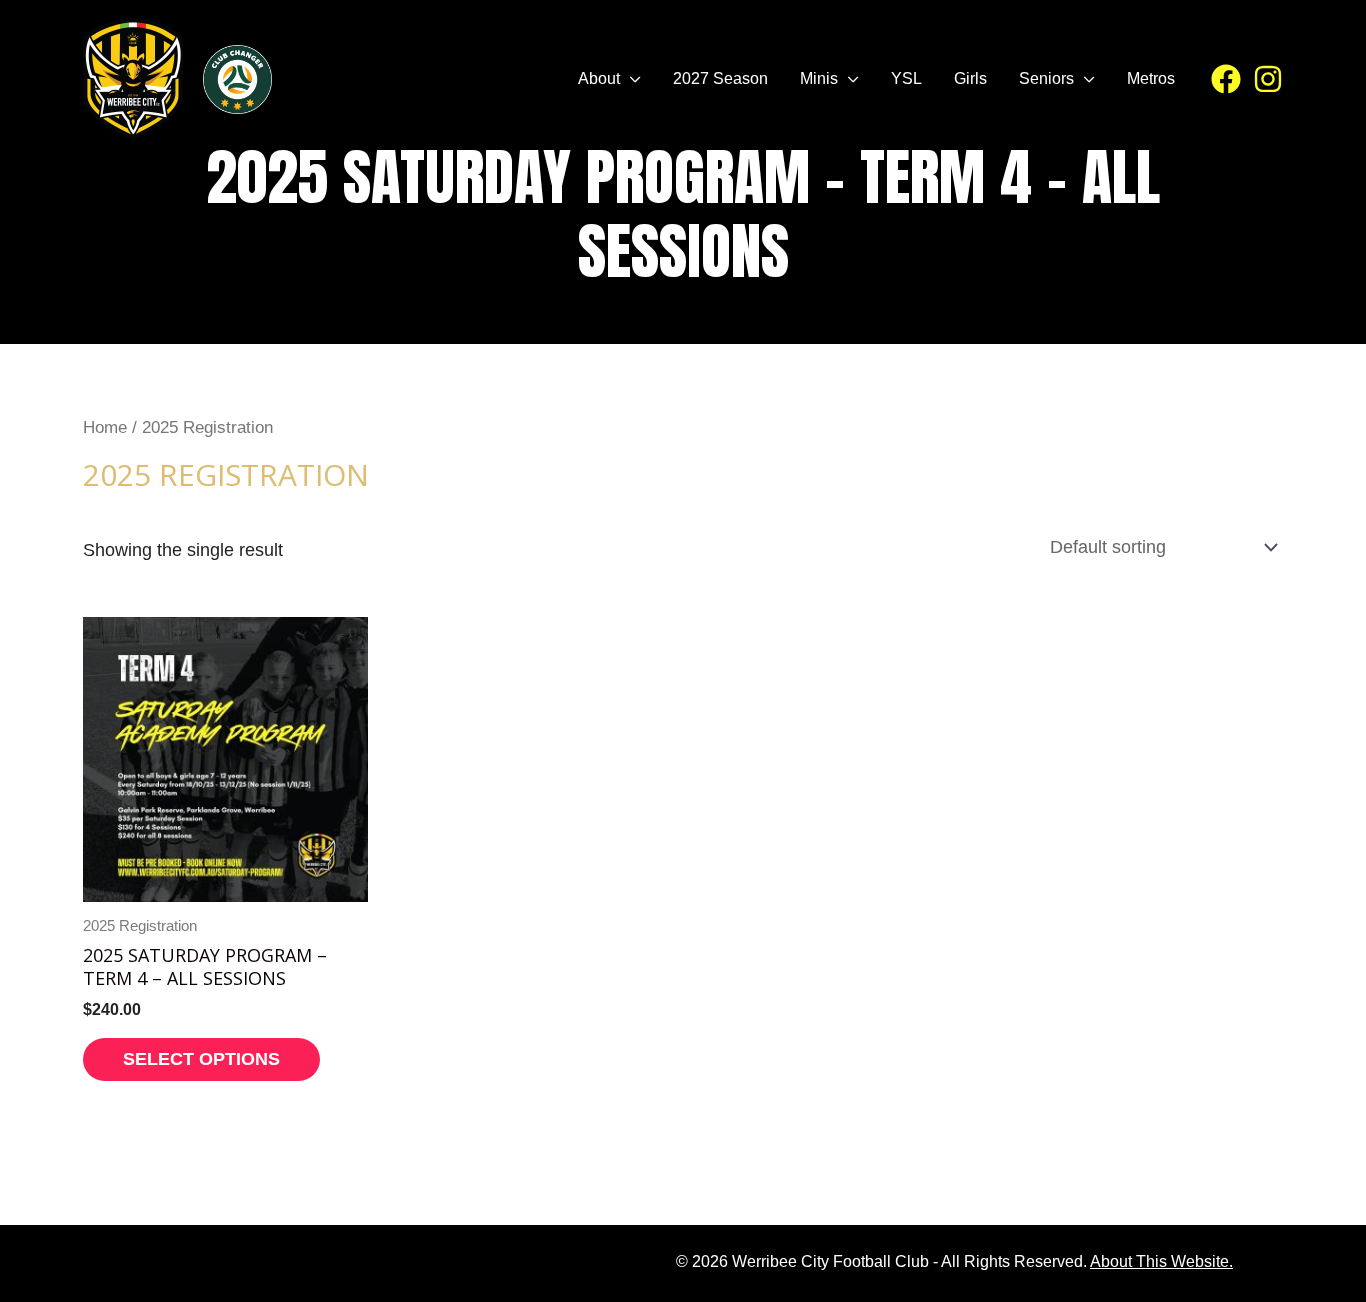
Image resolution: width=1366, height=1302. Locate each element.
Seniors (1046, 78)
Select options (201, 1059)
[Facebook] (1226, 79)
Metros (1151, 78)
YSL (906, 78)
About (599, 78)
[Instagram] (1268, 79)
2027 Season (720, 78)
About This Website (1159, 1261)
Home (105, 427)
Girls (970, 78)
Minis (819, 78)
